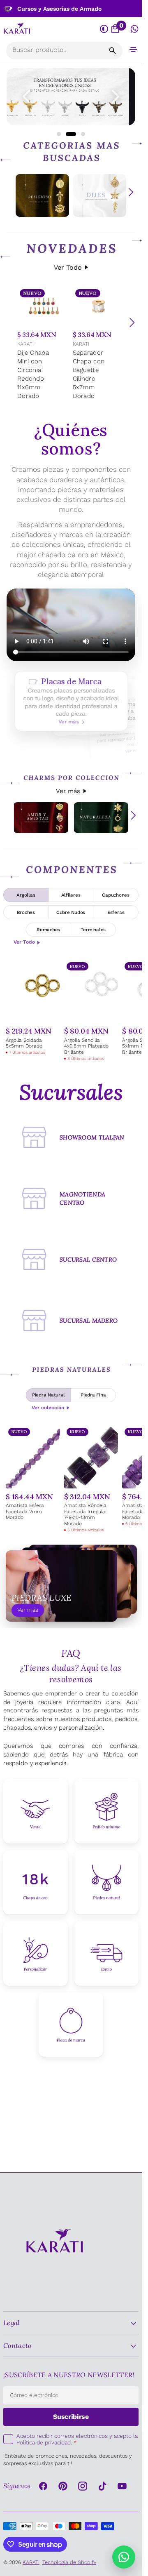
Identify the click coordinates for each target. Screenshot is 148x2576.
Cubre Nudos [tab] (71, 912)
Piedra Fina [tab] (93, 1395)
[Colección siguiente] (131, 192)
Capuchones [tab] (116, 895)
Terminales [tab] (93, 930)
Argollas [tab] (26, 895)
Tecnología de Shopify (69, 2562)
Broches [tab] (26, 912)
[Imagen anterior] (26, 97)
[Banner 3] (71, 97)
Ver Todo (68, 267)
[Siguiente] (132, 323)
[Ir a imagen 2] (68, 134)
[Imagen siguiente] (116, 97)
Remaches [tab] (48, 930)
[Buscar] (113, 51)
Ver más (68, 791)
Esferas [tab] (116, 912)
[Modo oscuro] (104, 29)
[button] (133, 49)
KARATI (25, 344)
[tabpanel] (71, 1011)
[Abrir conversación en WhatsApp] (135, 29)
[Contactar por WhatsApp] (124, 2557)
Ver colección (48, 1408)
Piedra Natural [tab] (49, 1395)
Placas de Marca (71, 701)
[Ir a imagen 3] (80, 134)
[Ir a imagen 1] (59, 134)
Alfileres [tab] (71, 895)
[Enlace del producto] (43, 344)
